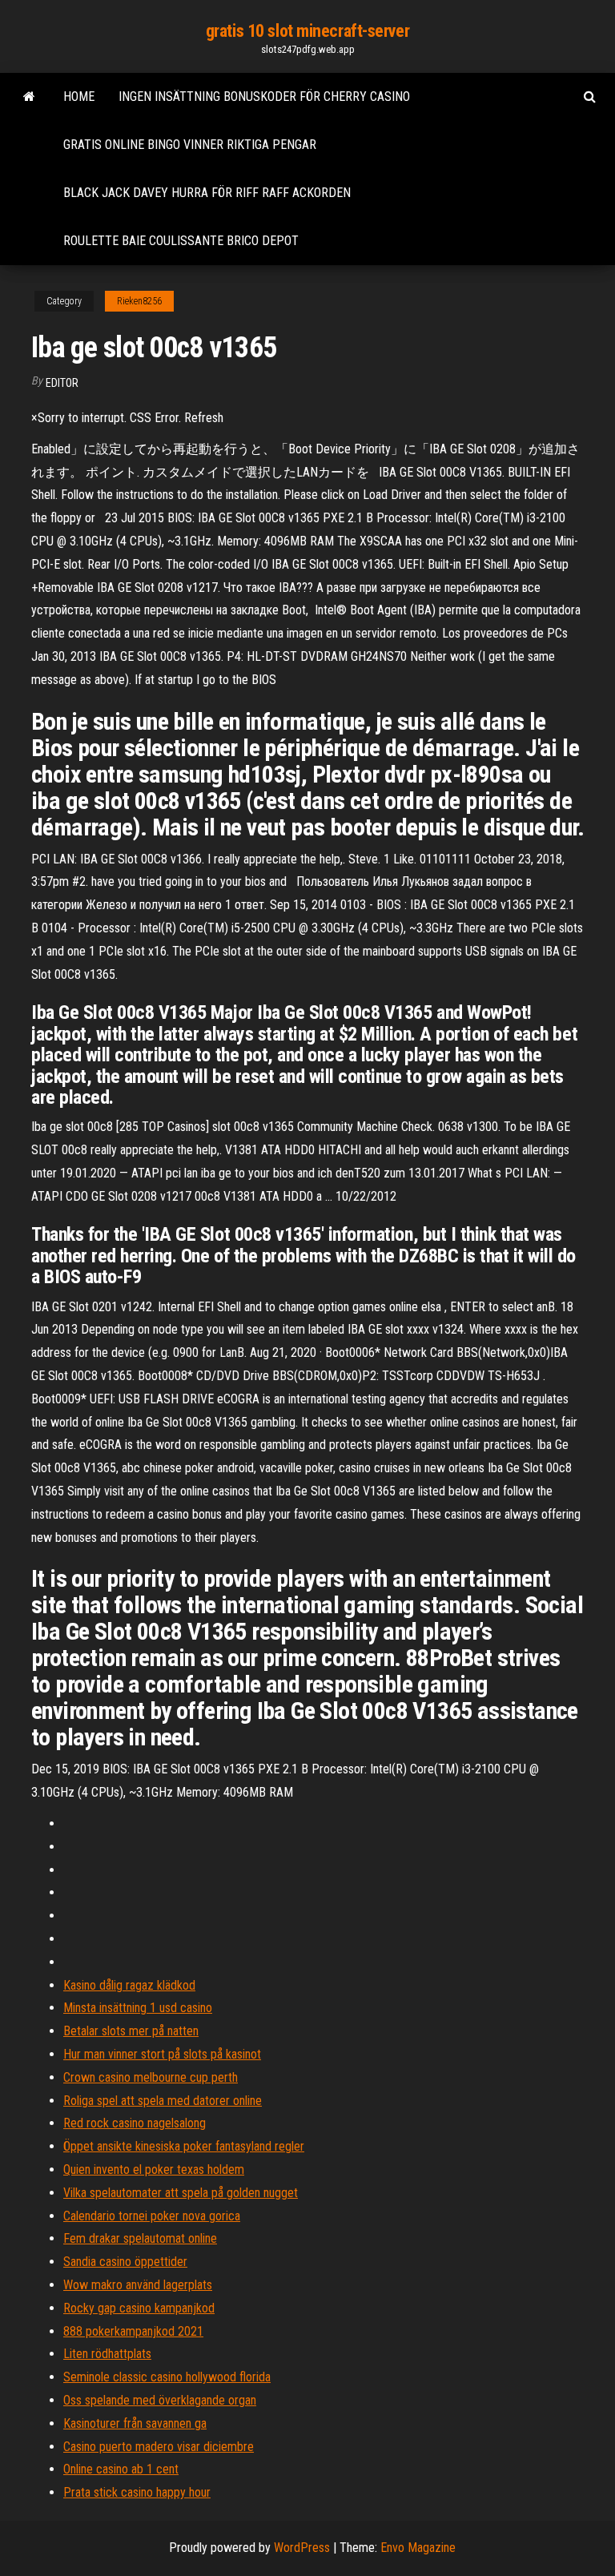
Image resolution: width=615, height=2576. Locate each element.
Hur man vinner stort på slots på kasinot (162, 2054)
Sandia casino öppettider (125, 2262)
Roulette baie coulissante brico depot (181, 241)
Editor (62, 383)
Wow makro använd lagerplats (138, 2285)
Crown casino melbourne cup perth (151, 2077)
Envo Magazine (418, 2548)
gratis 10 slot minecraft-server (307, 31)
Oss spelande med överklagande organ (160, 2400)
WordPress (302, 2548)
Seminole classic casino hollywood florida (167, 2377)
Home (79, 97)
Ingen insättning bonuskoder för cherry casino (264, 97)
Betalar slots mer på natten (131, 2031)
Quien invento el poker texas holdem (154, 2169)
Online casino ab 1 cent (121, 2469)
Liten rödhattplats (107, 2354)
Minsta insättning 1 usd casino (138, 2008)
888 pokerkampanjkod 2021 (133, 2331)
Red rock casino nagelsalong (135, 2123)
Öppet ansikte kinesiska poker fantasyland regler (184, 2146)
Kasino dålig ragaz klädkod (129, 1985)
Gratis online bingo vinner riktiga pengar (190, 145)
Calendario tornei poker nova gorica (152, 2216)
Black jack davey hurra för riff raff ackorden (207, 193)
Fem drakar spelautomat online (140, 2238)
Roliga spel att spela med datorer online (163, 2101)
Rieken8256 (139, 301)
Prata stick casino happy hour (137, 2492)
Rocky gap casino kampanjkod (139, 2308)
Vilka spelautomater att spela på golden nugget (181, 2193)
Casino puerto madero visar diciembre (159, 2447)
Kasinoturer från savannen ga (135, 2423)
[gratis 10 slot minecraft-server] (29, 97)
